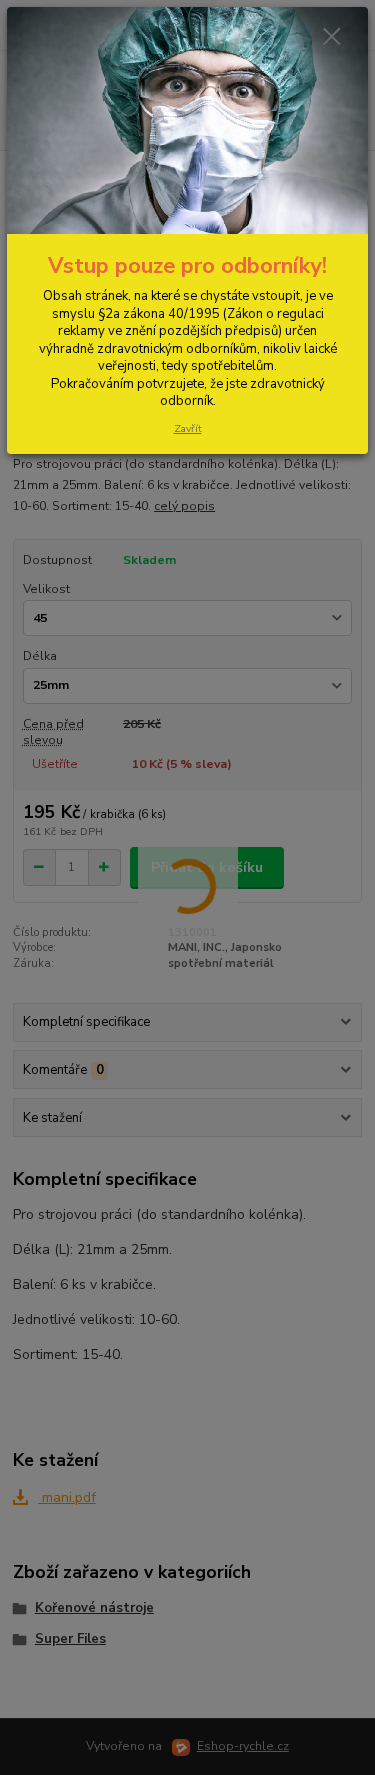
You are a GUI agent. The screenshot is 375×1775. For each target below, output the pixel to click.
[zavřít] (332, 38)
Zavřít (188, 428)
